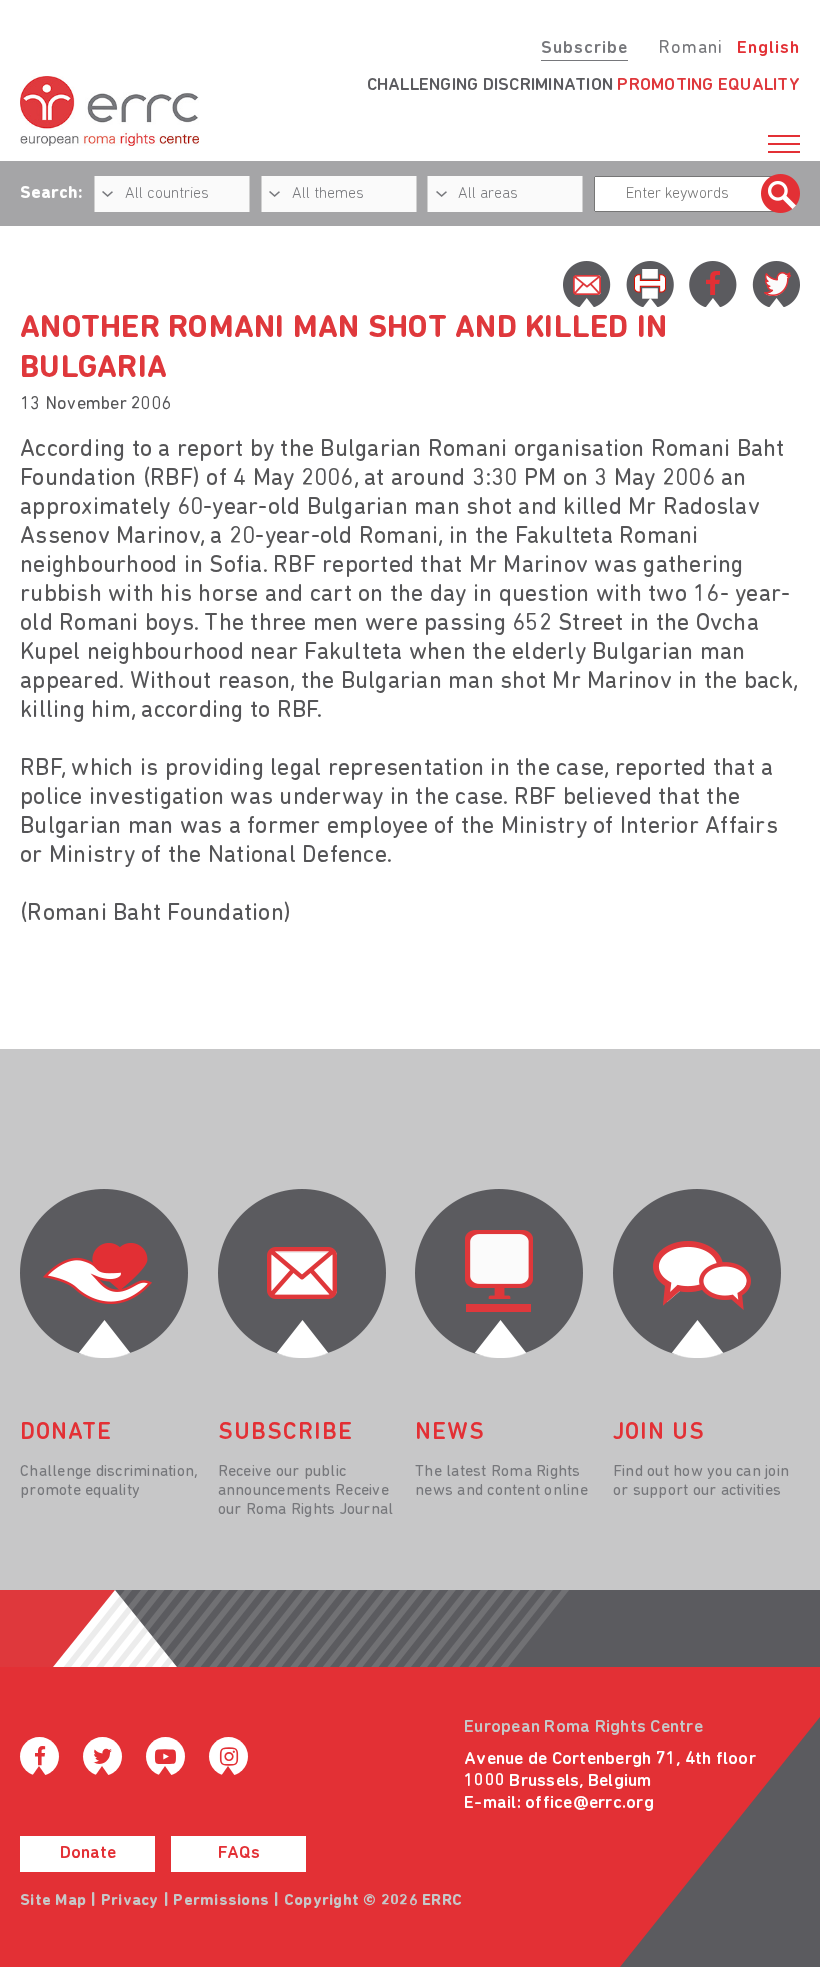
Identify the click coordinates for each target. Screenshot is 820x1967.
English (768, 49)
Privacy (130, 1901)
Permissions (221, 1901)
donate (66, 1433)
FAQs (239, 1854)
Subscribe (584, 49)
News (450, 1433)
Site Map (53, 1901)
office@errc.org (589, 1804)
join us (659, 1433)
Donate (88, 1854)
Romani (690, 49)
